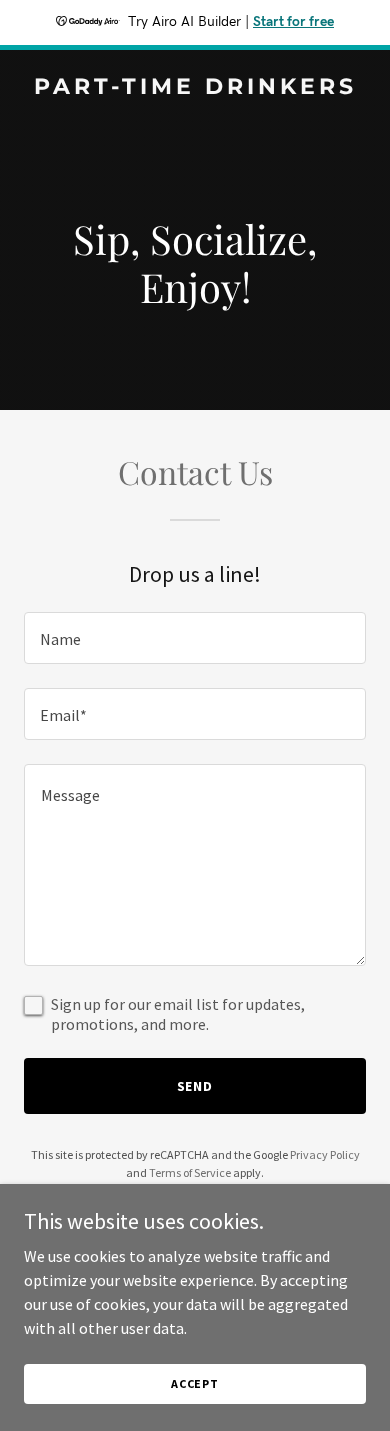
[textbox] (195, 638)
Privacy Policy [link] (325, 1154)
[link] (195, 88)
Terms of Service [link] (190, 1172)
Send (195, 1086)
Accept (195, 1383)
